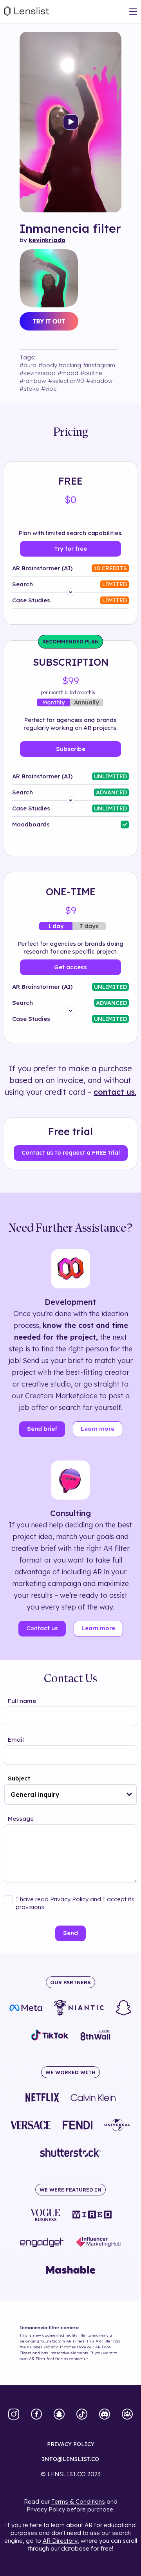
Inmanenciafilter (70, 228)
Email (16, 1740)
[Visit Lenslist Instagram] (14, 2415)
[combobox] (70, 1795)
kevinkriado (47, 240)
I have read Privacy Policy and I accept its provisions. (75, 1903)
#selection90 (66, 381)
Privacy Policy (46, 2509)
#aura (28, 365)
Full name (22, 1701)
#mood (68, 373)
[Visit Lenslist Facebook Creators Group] (127, 2415)
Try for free (70, 549)
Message (21, 1819)
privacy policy (71, 2444)
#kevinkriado (38, 373)
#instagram (99, 365)
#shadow (99, 381)
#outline (91, 373)
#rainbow (33, 381)
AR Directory (60, 2541)
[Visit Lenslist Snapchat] (59, 2415)
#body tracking (60, 365)
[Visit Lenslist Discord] (105, 2415)
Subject (19, 1778)
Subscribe (71, 749)
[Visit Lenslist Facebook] (36, 2415)
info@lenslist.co (70, 2459)
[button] (129, 1795)
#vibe (49, 389)
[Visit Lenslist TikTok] (82, 2415)
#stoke (29, 389)
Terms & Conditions (78, 2501)
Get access (70, 967)
